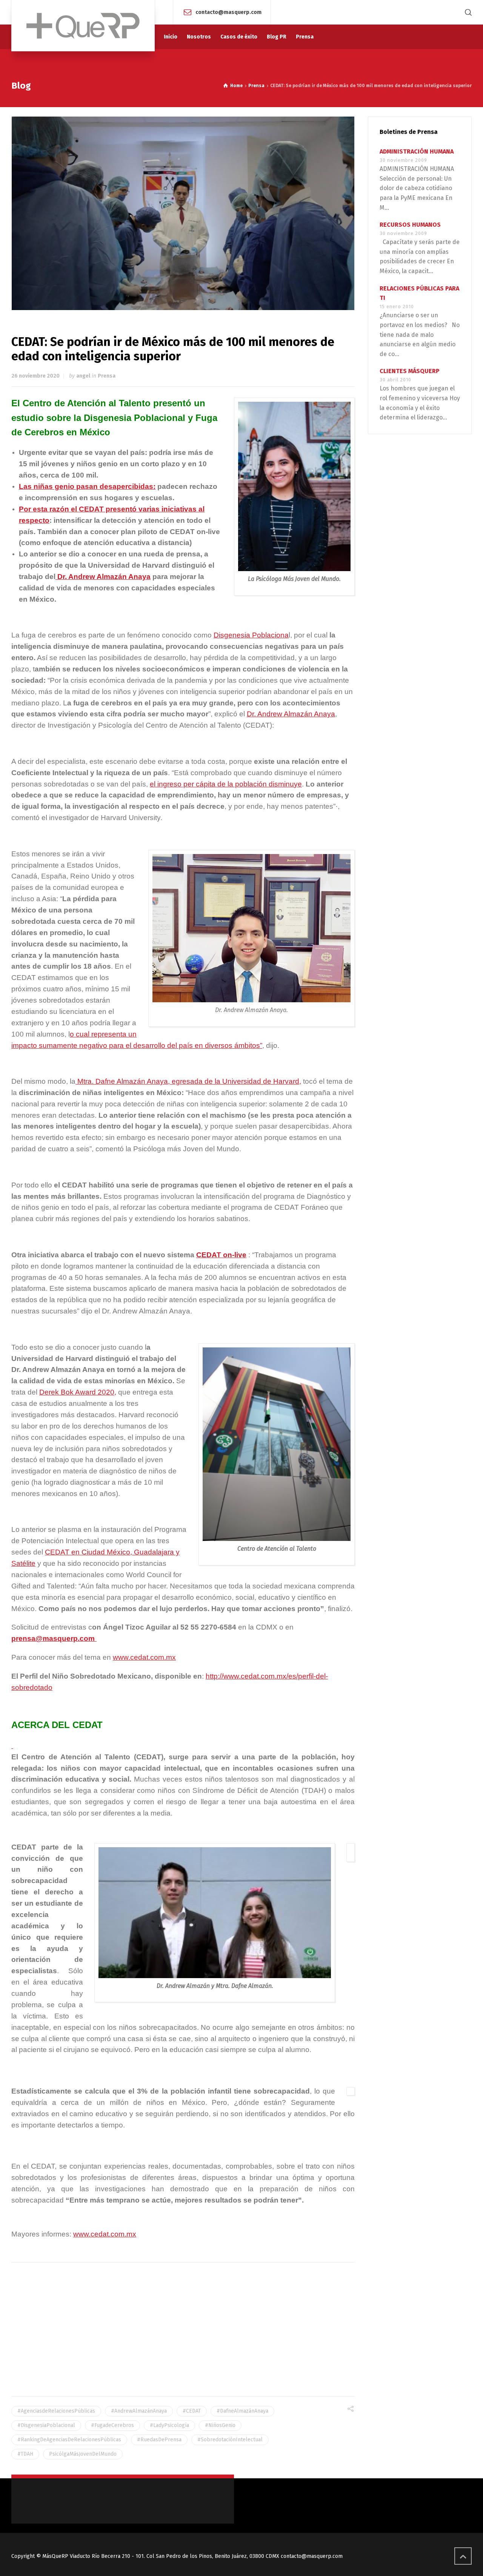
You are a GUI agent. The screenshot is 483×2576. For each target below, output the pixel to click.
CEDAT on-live (221, 1255)
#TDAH (25, 2454)
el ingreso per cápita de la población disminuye (226, 784)
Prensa (107, 376)
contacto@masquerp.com (228, 12)
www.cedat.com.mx (144, 1657)
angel (83, 376)
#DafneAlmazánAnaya (242, 2411)
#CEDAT (192, 2411)
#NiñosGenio (220, 2425)
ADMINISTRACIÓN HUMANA (417, 151)
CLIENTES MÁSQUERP (410, 371)
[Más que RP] (83, 26)
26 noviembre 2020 (35, 376)
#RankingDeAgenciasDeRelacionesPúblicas (69, 2440)
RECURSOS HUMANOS (410, 225)
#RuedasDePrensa (159, 2440)
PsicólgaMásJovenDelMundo (83, 2454)
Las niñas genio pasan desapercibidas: (87, 486)
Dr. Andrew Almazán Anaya (103, 577)
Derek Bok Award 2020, (78, 1392)
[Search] (467, 12)
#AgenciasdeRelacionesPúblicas (56, 2411)
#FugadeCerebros (112, 2425)
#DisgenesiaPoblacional (46, 2425)
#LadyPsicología (169, 2425)
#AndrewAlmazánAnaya (139, 2411)
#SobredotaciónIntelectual (230, 2440)
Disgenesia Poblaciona (251, 635)
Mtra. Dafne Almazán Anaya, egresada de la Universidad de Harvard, (188, 1081)
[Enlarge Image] (183, 213)
